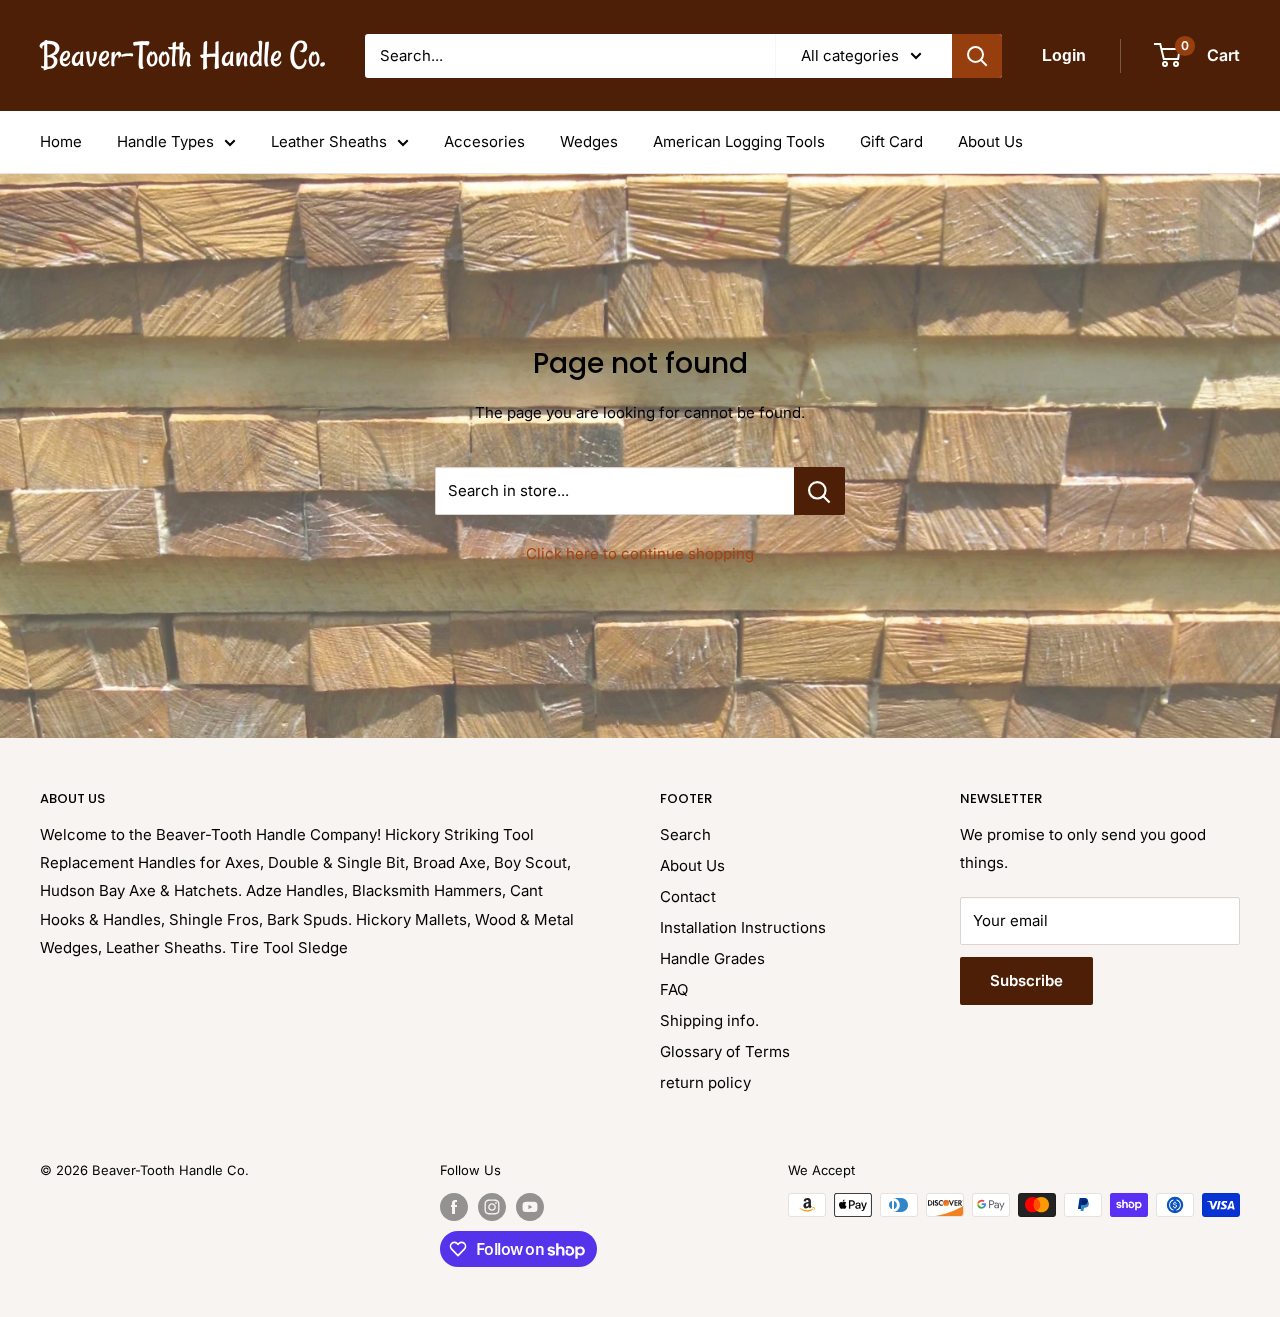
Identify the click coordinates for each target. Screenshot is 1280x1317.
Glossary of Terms (725, 1051)
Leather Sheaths (329, 141)
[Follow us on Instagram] (492, 1207)
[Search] (977, 56)
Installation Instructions (743, 927)
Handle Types (165, 141)
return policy (705, 1082)
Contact (688, 896)
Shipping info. (709, 1020)
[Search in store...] (819, 491)
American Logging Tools (739, 141)
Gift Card (891, 141)
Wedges (589, 141)
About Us (990, 141)
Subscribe (1026, 980)
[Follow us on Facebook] (454, 1207)
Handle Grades (712, 958)
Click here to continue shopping (640, 553)
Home (61, 141)
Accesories (484, 141)
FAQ (674, 989)
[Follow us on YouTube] (530, 1207)
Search (685, 834)
